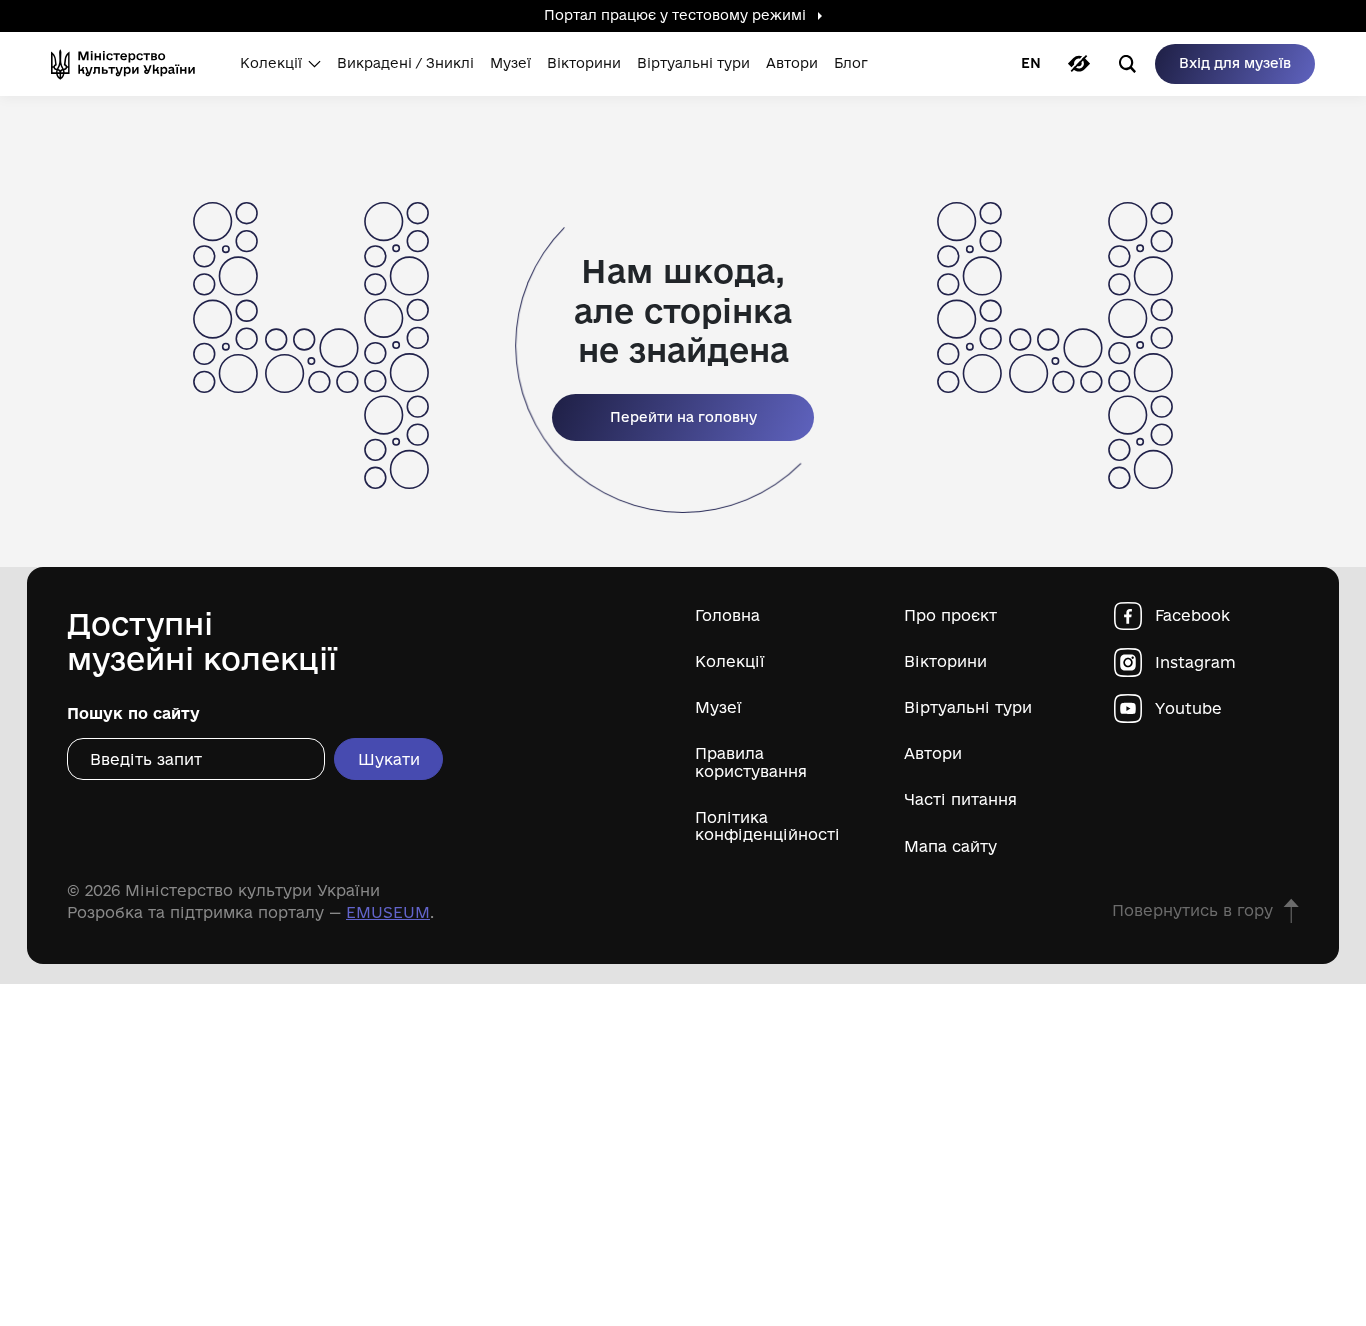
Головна (727, 615)
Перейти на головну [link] (683, 417)
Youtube (1188, 708)
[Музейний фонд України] (129, 64)
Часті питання (960, 799)
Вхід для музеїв (1235, 63)
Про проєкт (950, 615)
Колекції (730, 661)
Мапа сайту (950, 846)
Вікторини (945, 661)
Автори (933, 753)
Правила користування (751, 762)
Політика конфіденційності (767, 826)
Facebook (1192, 615)
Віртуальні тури (968, 707)
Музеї (718, 707)
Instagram (1195, 662)
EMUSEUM (388, 912)
